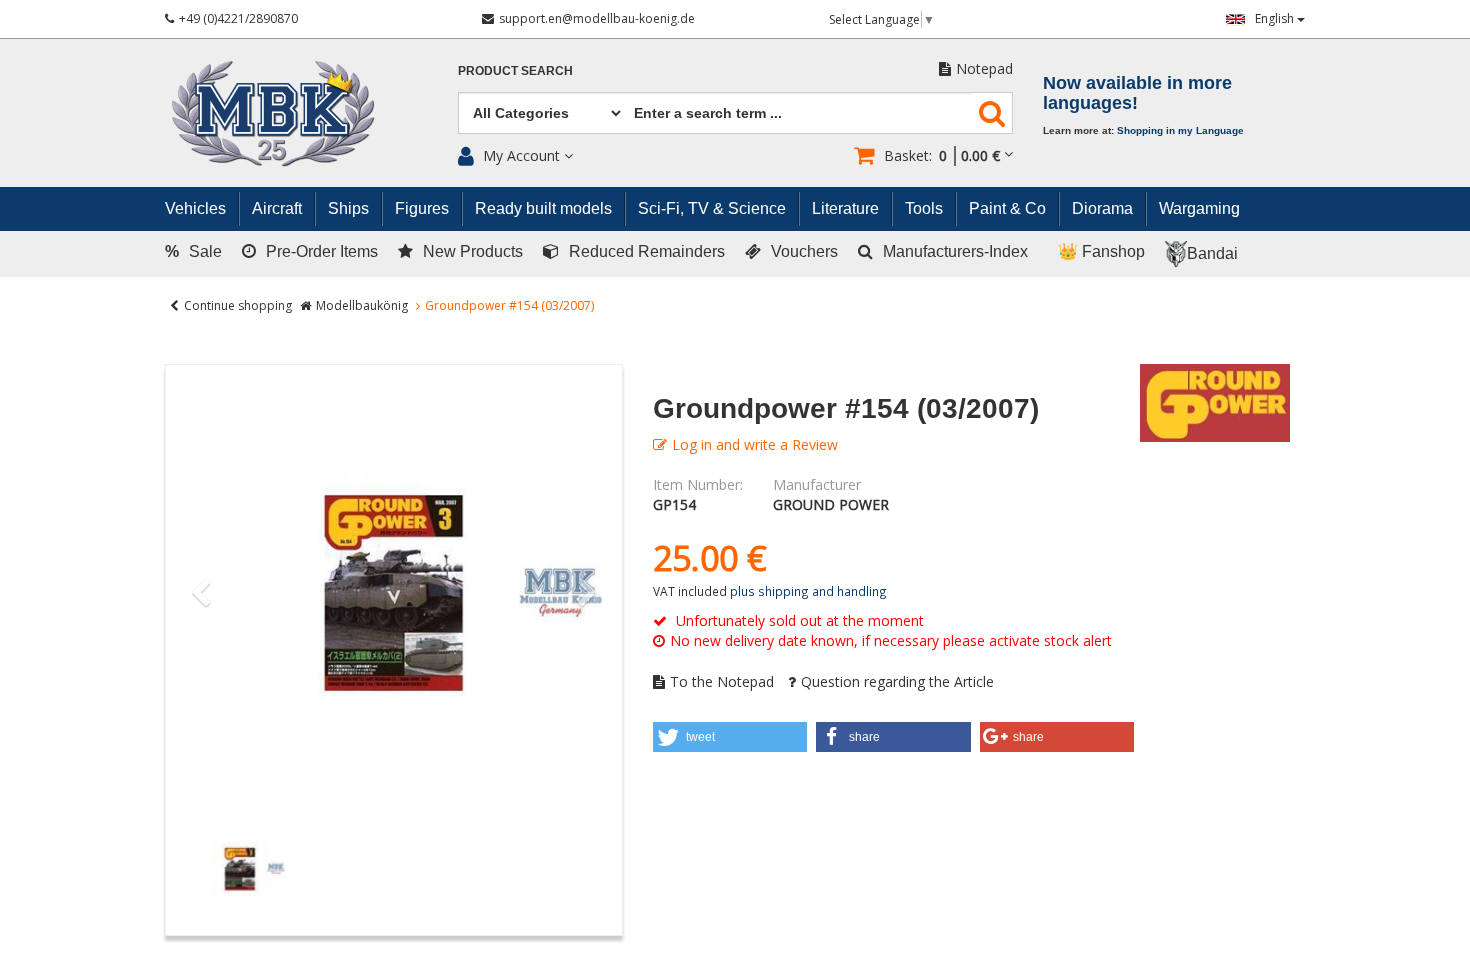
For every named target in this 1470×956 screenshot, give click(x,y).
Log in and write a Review (755, 444)
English (1276, 18)
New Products (473, 251)
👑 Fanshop (1101, 251)
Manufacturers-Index (955, 251)
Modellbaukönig (362, 305)
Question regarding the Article (897, 681)
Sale (193, 251)
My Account (521, 155)
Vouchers (804, 251)
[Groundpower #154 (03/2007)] (394, 593)
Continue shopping (238, 305)
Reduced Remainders (647, 251)
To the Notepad (722, 681)
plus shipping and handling (808, 591)
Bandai (1212, 253)
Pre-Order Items (322, 251)
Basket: (942, 155)
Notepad (984, 68)
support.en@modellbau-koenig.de (597, 18)
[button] (730, 737)
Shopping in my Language (1180, 130)
